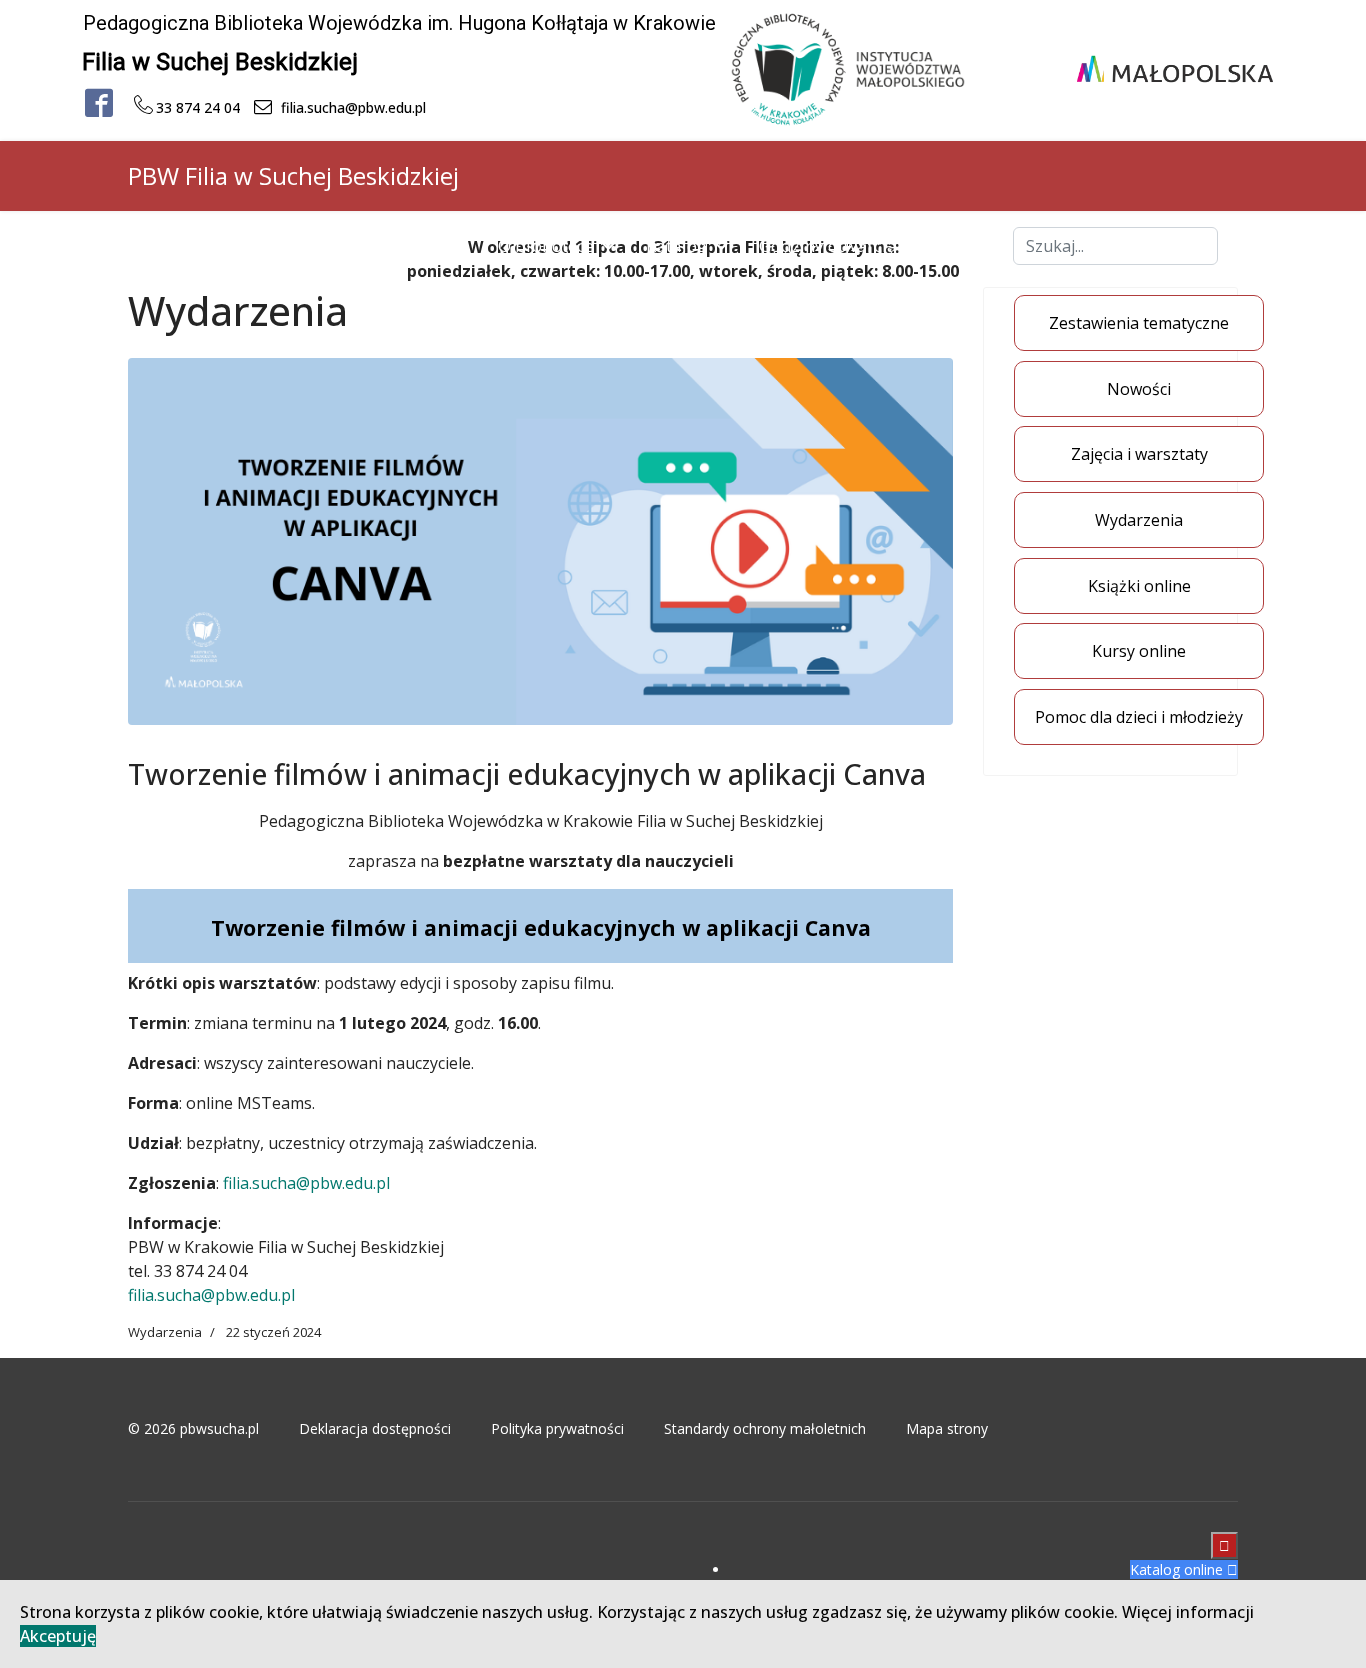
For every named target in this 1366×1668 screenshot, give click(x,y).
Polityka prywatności (557, 1428)
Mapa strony (947, 1428)
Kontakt (957, 245)
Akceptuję (58, 1636)
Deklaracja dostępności (375, 1428)
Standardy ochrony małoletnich (765, 1428)
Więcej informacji (1188, 1612)
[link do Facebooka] (99, 103)
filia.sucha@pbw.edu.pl (306, 1183)
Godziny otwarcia (828, 245)
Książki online (1139, 586)
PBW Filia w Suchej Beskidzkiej (293, 176)
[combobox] (1115, 246)
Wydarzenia (1139, 520)
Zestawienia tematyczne (1139, 323)
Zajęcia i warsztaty (1139, 454)
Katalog (676, 245)
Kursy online (1139, 651)
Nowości (1139, 389)
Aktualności (421, 245)
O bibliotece (546, 245)
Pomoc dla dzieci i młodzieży (1139, 717)
